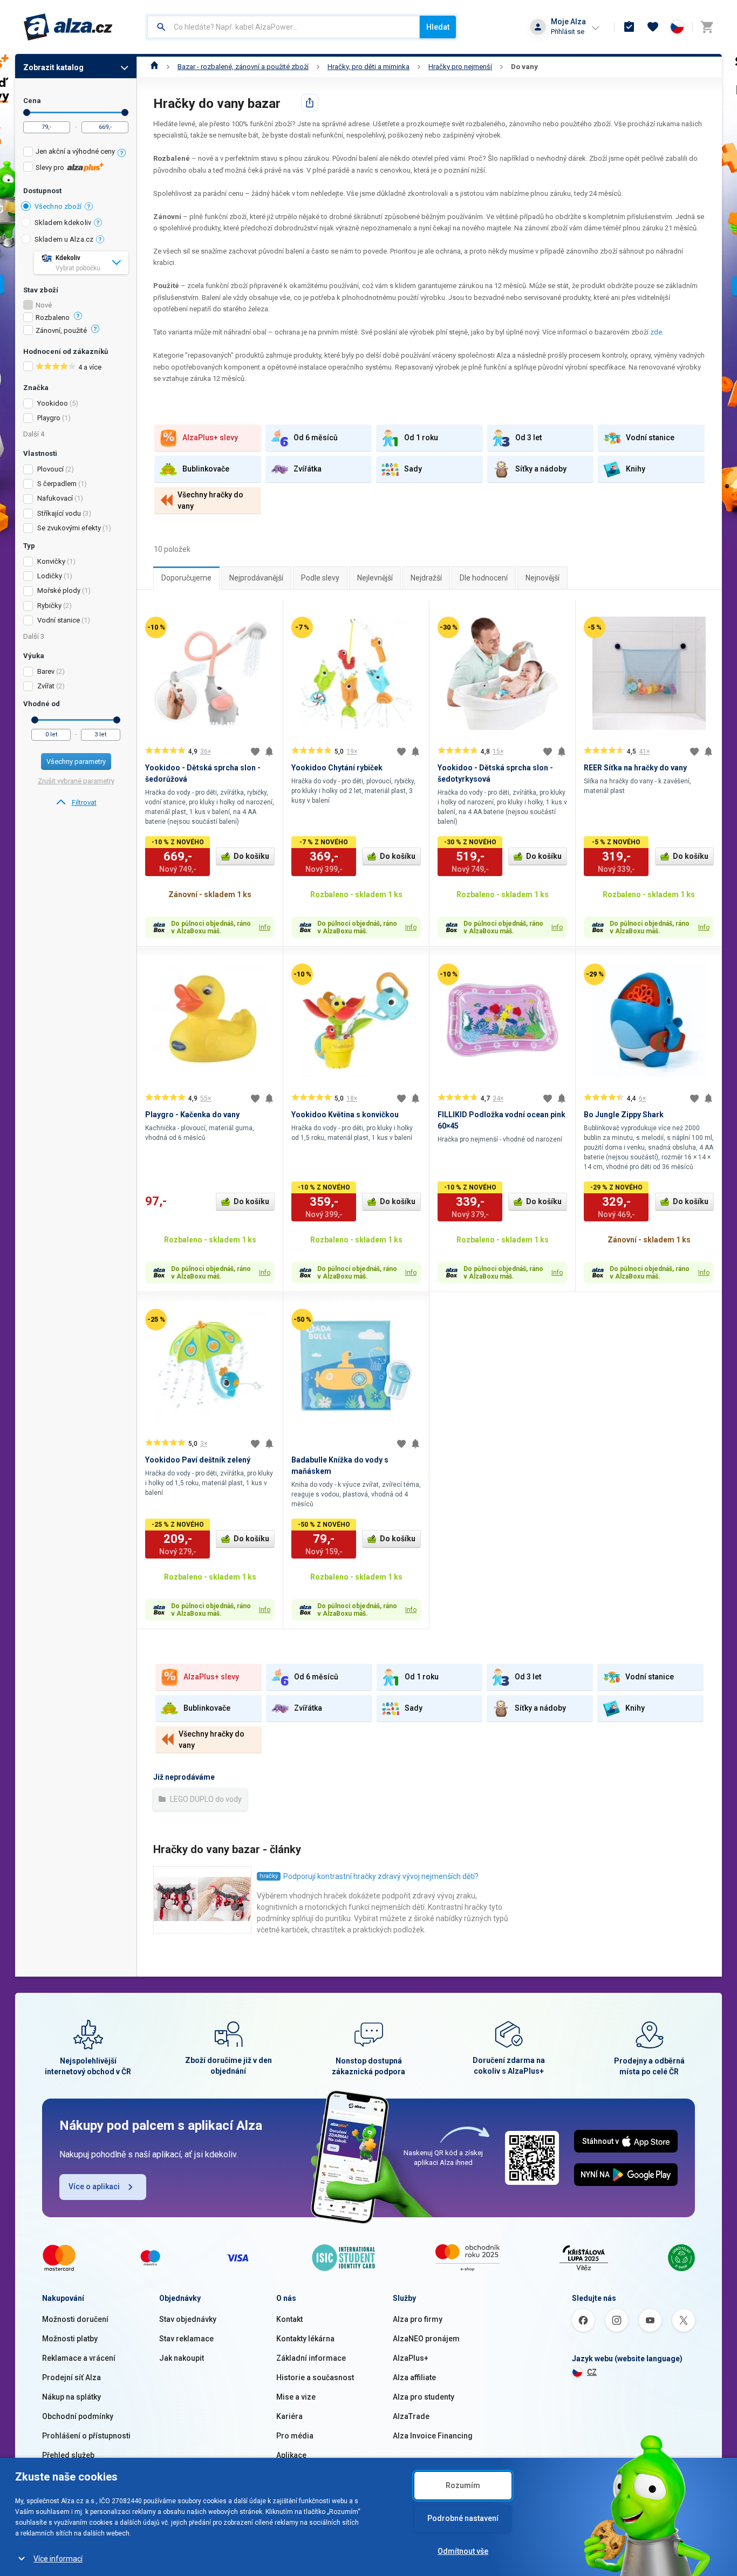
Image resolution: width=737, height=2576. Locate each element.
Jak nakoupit (182, 2358)
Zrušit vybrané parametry (76, 781)
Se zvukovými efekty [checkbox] (69, 528)
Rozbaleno (53, 318)
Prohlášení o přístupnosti (86, 2436)
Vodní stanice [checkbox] (59, 620)
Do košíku (251, 856)
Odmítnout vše (463, 2551)
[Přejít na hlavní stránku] (68, 27)
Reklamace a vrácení (79, 2358)
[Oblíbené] (653, 27)
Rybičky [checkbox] (49, 606)
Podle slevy (320, 578)
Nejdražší (426, 578)
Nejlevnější (375, 578)
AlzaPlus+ (411, 2358)
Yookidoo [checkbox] (53, 403)
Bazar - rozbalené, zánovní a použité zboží (243, 67)
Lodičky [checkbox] (50, 576)
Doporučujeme (186, 578)
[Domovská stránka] (155, 67)
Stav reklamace (186, 2339)
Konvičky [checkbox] (51, 561)
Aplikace (291, 2455)
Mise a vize (296, 2397)
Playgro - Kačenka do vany (192, 1115)
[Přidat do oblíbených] (255, 751)
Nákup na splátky (71, 2397)
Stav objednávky (188, 2319)
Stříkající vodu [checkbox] (59, 513)
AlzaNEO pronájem (426, 2339)
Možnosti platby (70, 2339)
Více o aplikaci (94, 2186)
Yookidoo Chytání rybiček (337, 768)
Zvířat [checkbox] (46, 686)
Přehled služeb (68, 2455)
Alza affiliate (414, 2377)
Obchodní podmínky (78, 2416)
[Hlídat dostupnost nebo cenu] (269, 751)
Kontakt (289, 2319)
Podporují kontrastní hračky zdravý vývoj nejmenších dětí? (381, 1876)
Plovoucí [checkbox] (50, 469)
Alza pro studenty (424, 2397)
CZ (592, 2372)
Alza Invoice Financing (433, 2436)
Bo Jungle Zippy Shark (624, 1115)
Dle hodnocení (484, 578)
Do (125, 112)
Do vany (524, 67)
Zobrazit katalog (53, 67)
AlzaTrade (411, 2416)
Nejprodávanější (256, 578)
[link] (76, 803)
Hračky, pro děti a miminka (368, 67)
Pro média (295, 2436)
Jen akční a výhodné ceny (75, 151)
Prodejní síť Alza (71, 2377)
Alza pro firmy (418, 2319)
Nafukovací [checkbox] (55, 498)
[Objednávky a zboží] (629, 27)
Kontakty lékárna (305, 2339)
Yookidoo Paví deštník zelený (198, 1460)
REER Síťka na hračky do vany (635, 768)
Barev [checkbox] (46, 671)
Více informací (58, 2559)
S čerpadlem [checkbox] (57, 484)
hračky (269, 1876)
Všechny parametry (76, 761)
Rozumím (463, 2485)
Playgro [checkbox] (49, 418)
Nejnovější (542, 578)
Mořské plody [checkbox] (59, 590)
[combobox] (284, 27)
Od (27, 112)
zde (656, 332)
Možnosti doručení (75, 2319)
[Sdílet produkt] (310, 103)
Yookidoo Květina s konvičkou (345, 1115)
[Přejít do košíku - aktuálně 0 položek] (707, 27)
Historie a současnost (315, 2377)
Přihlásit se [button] (568, 32)
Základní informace (311, 2358)
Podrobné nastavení (463, 2518)
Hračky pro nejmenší (460, 67)
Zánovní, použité (61, 331)
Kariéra (289, 2416)
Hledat (438, 27)
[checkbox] (76, 153)
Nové (44, 305)
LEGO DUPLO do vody (205, 1799)
